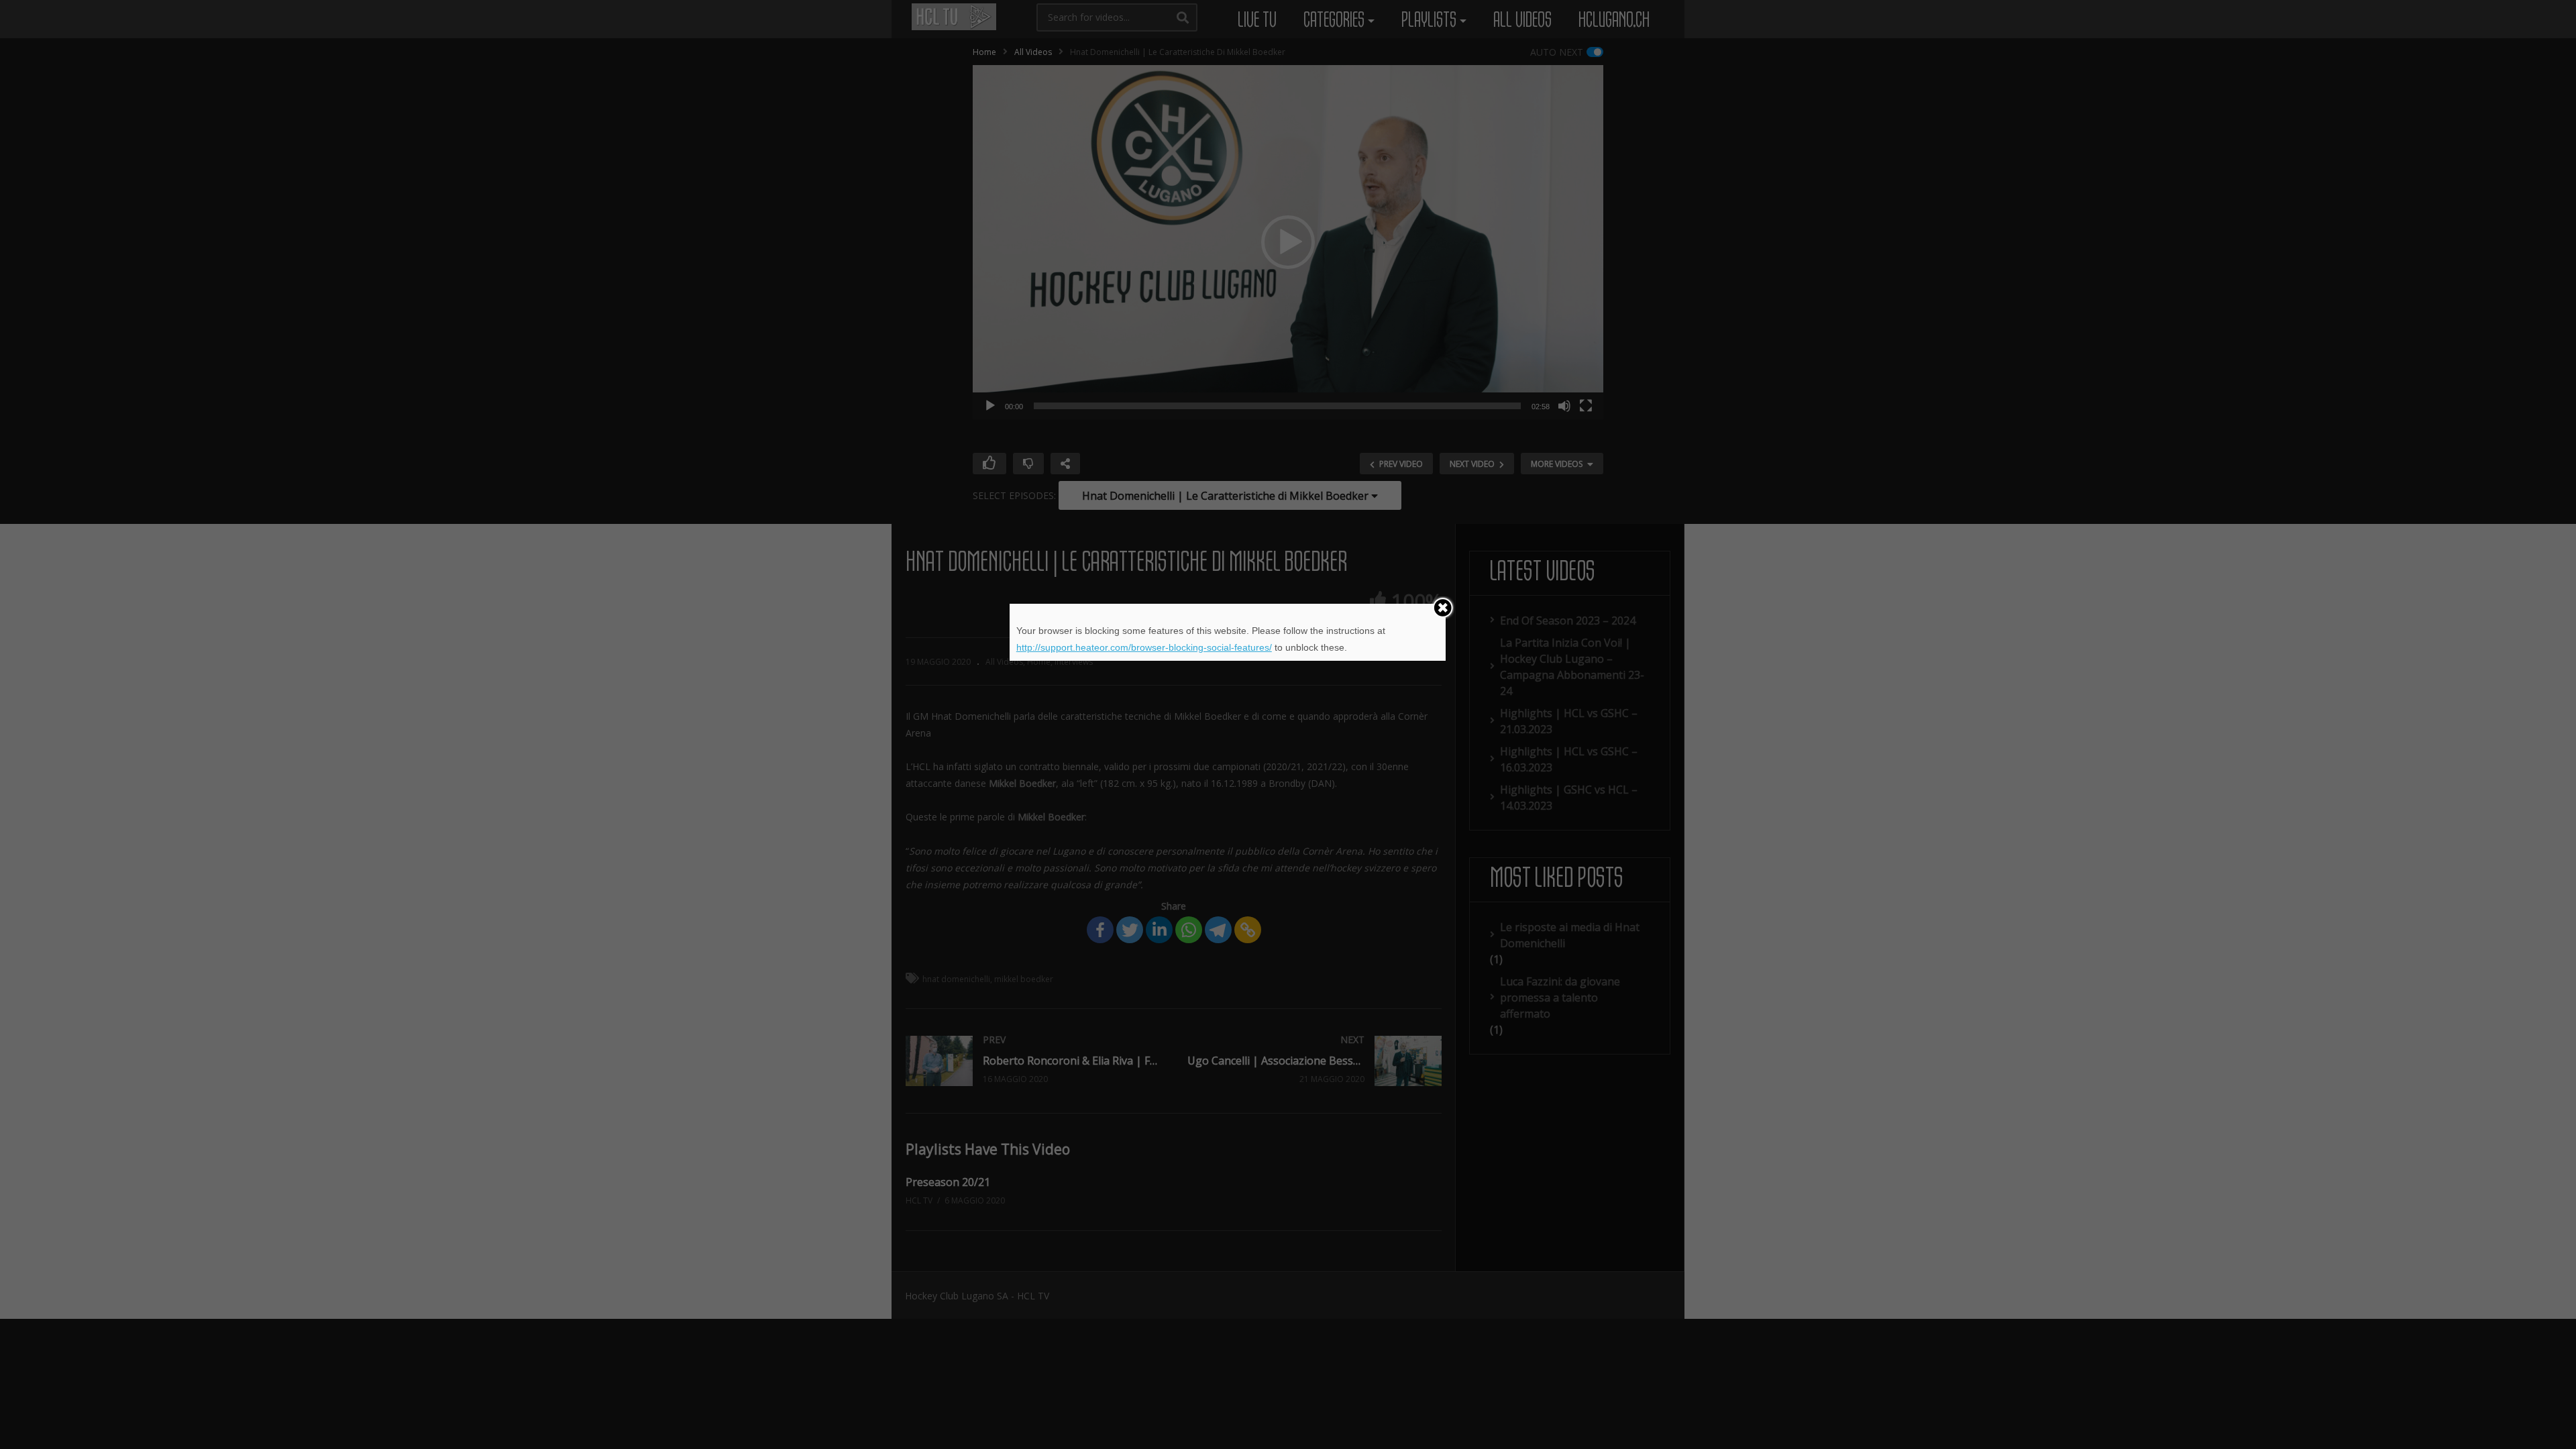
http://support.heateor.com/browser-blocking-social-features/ (1144, 647)
